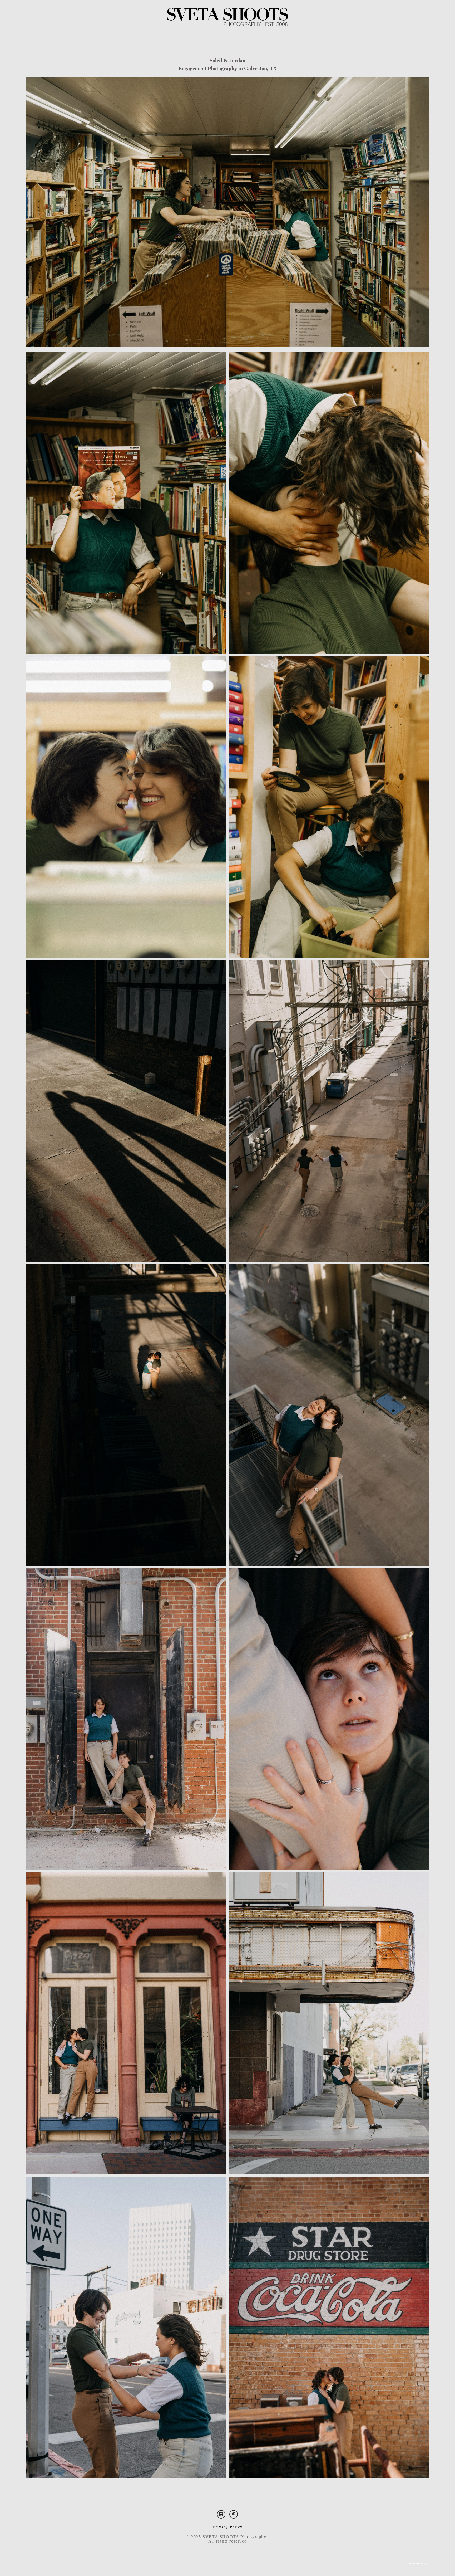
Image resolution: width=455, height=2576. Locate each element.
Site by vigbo (419, 2564)
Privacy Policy (228, 2527)
